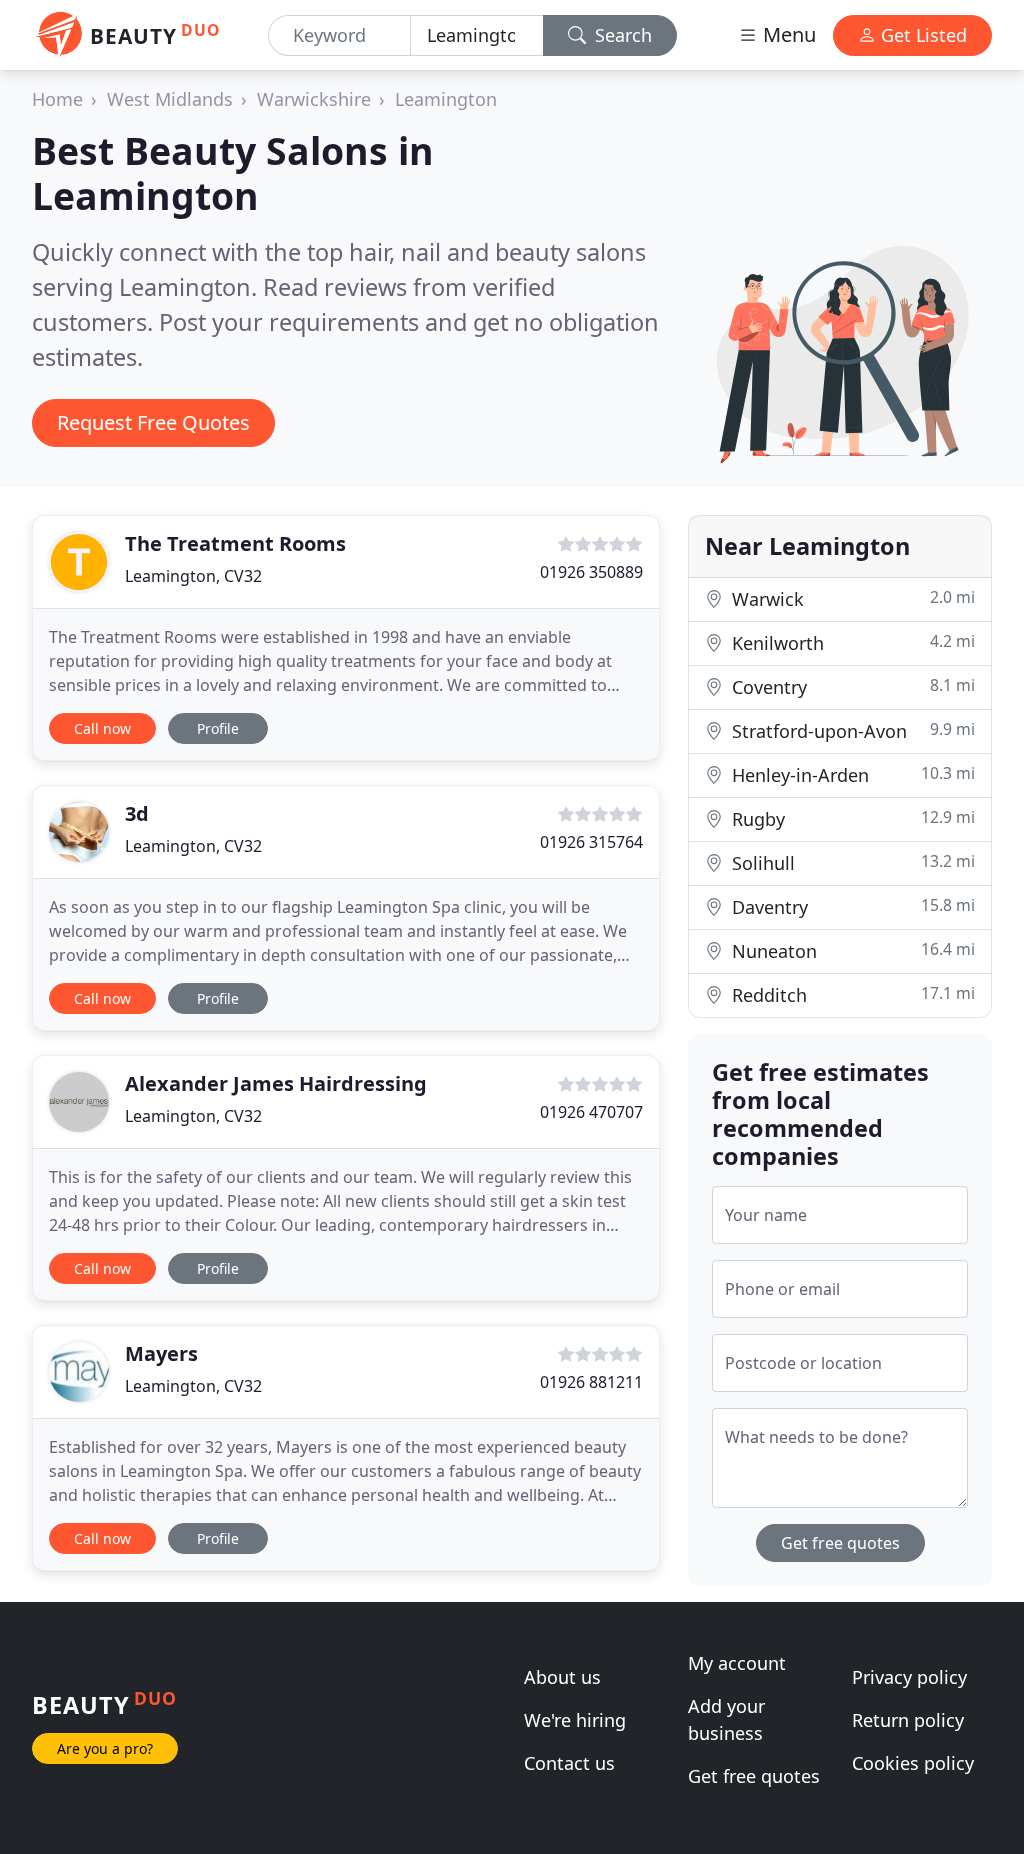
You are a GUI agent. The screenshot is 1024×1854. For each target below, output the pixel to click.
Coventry (851, 686)
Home (57, 99)
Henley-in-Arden (851, 774)
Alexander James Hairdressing (276, 1083)
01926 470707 (591, 1112)
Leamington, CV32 (193, 576)
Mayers (161, 1353)
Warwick (851, 598)
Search (621, 35)
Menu (787, 34)
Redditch (851, 994)
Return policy (908, 1720)
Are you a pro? (105, 1748)
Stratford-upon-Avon (851, 730)
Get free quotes (840, 1543)
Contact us (569, 1763)
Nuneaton (851, 950)
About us (562, 1677)
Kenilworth (851, 642)
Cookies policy (913, 1763)
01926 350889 (591, 572)
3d (137, 813)
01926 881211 (591, 1382)
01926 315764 (591, 842)
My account (737, 1663)
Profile (218, 728)
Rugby (851, 818)
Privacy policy (909, 1677)
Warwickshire (314, 99)
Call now (102, 728)
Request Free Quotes (153, 422)
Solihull (851, 862)
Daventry (851, 906)
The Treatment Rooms (235, 543)
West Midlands (170, 99)
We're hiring (575, 1720)
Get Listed (921, 35)
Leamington (446, 99)
